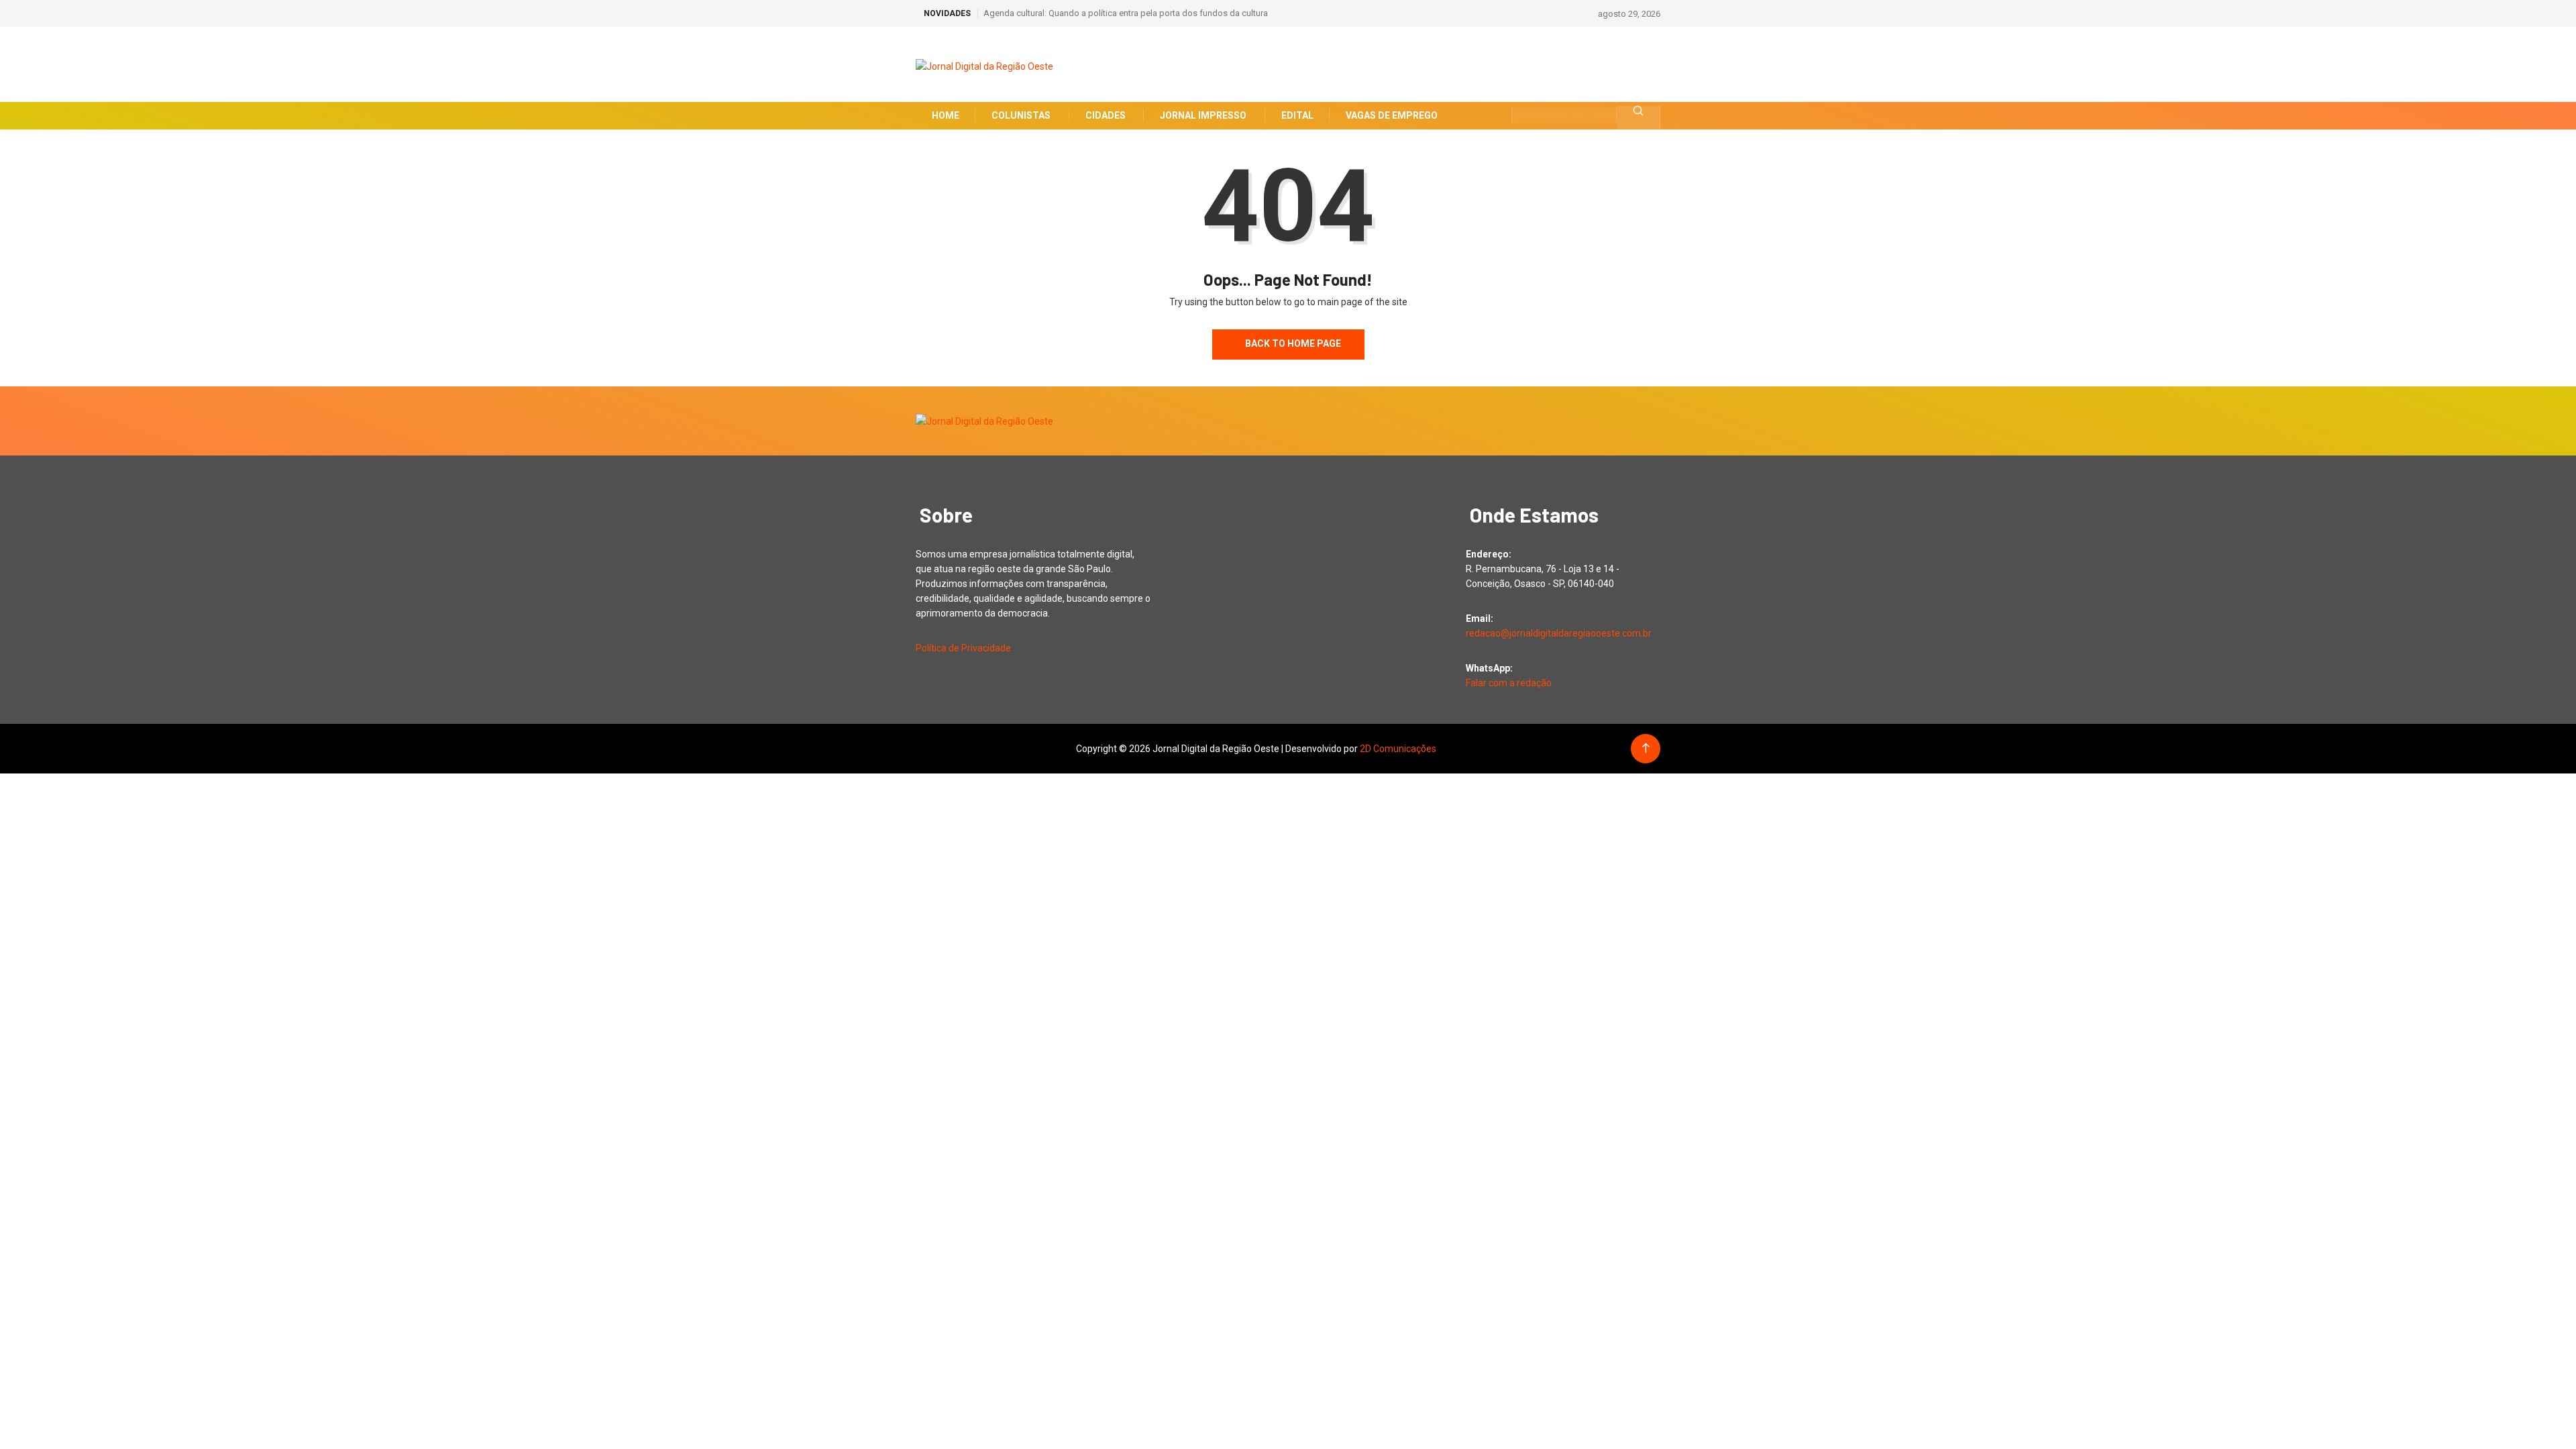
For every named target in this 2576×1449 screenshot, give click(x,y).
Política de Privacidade (963, 648)
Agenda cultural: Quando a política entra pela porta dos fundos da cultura (1126, 13)
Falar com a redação (1509, 683)
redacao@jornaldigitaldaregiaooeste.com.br (1559, 633)
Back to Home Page (1292, 343)
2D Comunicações (1398, 749)
